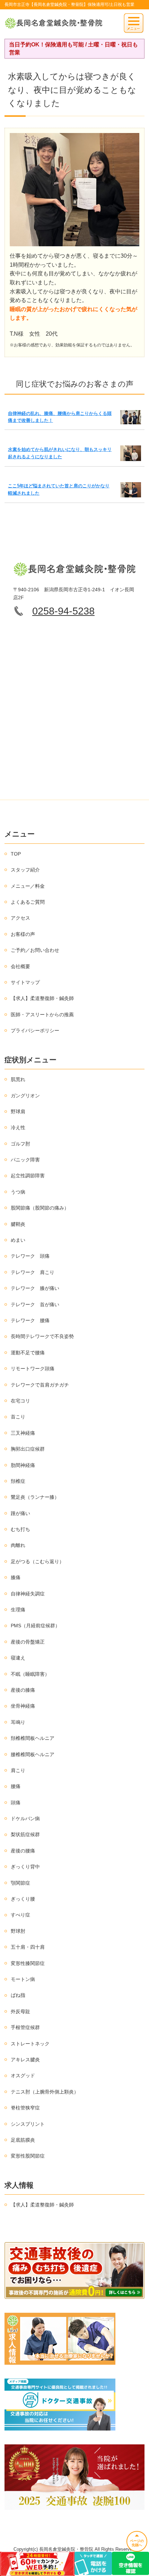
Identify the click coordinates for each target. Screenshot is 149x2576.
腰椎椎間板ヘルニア (33, 1754)
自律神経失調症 (28, 1594)
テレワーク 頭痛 (30, 1256)
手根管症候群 (25, 2027)
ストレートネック (30, 2044)
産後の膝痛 (23, 1690)
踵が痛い (20, 1513)
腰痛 (16, 1786)
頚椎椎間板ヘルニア (33, 1738)
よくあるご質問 (28, 902)
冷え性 (18, 1127)
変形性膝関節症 (28, 1963)
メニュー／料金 (28, 886)
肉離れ (18, 1545)
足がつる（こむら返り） (37, 1561)
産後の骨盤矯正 (28, 1642)
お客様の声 (23, 934)
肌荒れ (18, 1079)
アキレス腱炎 (25, 2060)
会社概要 (20, 966)
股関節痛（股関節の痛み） (40, 1208)
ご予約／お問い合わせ (35, 950)
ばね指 (18, 1995)
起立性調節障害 (28, 1176)
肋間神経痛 (23, 1465)
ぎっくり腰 (23, 1899)
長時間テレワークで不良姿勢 (42, 1336)
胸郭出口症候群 (28, 1449)
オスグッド (23, 2075)
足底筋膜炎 (23, 2140)
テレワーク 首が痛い (35, 1304)
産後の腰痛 (23, 1851)
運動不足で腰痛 (28, 1353)
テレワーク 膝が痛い (35, 1288)
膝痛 (16, 1577)
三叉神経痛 (23, 1433)
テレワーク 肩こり (33, 1272)
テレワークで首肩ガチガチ (40, 1385)
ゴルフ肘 (20, 1144)
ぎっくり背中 (25, 1867)
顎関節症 (20, 1883)
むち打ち (20, 1529)
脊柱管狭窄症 (25, 2108)
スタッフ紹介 (25, 870)
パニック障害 (25, 1160)
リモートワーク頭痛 (33, 1369)
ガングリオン (25, 1096)
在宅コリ (20, 1401)
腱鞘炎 (18, 1224)
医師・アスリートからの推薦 (42, 1015)
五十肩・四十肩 (28, 1947)
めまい (18, 1240)
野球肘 (18, 1931)
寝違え (18, 1658)
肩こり (18, 1770)
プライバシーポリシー (35, 1030)
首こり (18, 1417)
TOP (16, 854)
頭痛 (16, 1803)
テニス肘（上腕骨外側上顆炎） (45, 2092)
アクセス (20, 918)
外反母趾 (20, 2011)
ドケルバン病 (25, 1818)
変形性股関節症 (28, 2156)
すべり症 (20, 1915)
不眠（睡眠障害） (30, 1674)
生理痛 (18, 1610)
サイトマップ (25, 982)
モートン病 (23, 1979)
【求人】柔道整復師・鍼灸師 (42, 998)
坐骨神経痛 (23, 1706)
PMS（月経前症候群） (35, 1626)
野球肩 (18, 1112)
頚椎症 (18, 1481)
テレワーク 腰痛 (30, 1320)
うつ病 (18, 1192)
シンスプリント (28, 2124)
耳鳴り (18, 1722)
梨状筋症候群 (25, 1834)
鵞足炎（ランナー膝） (35, 1497)
